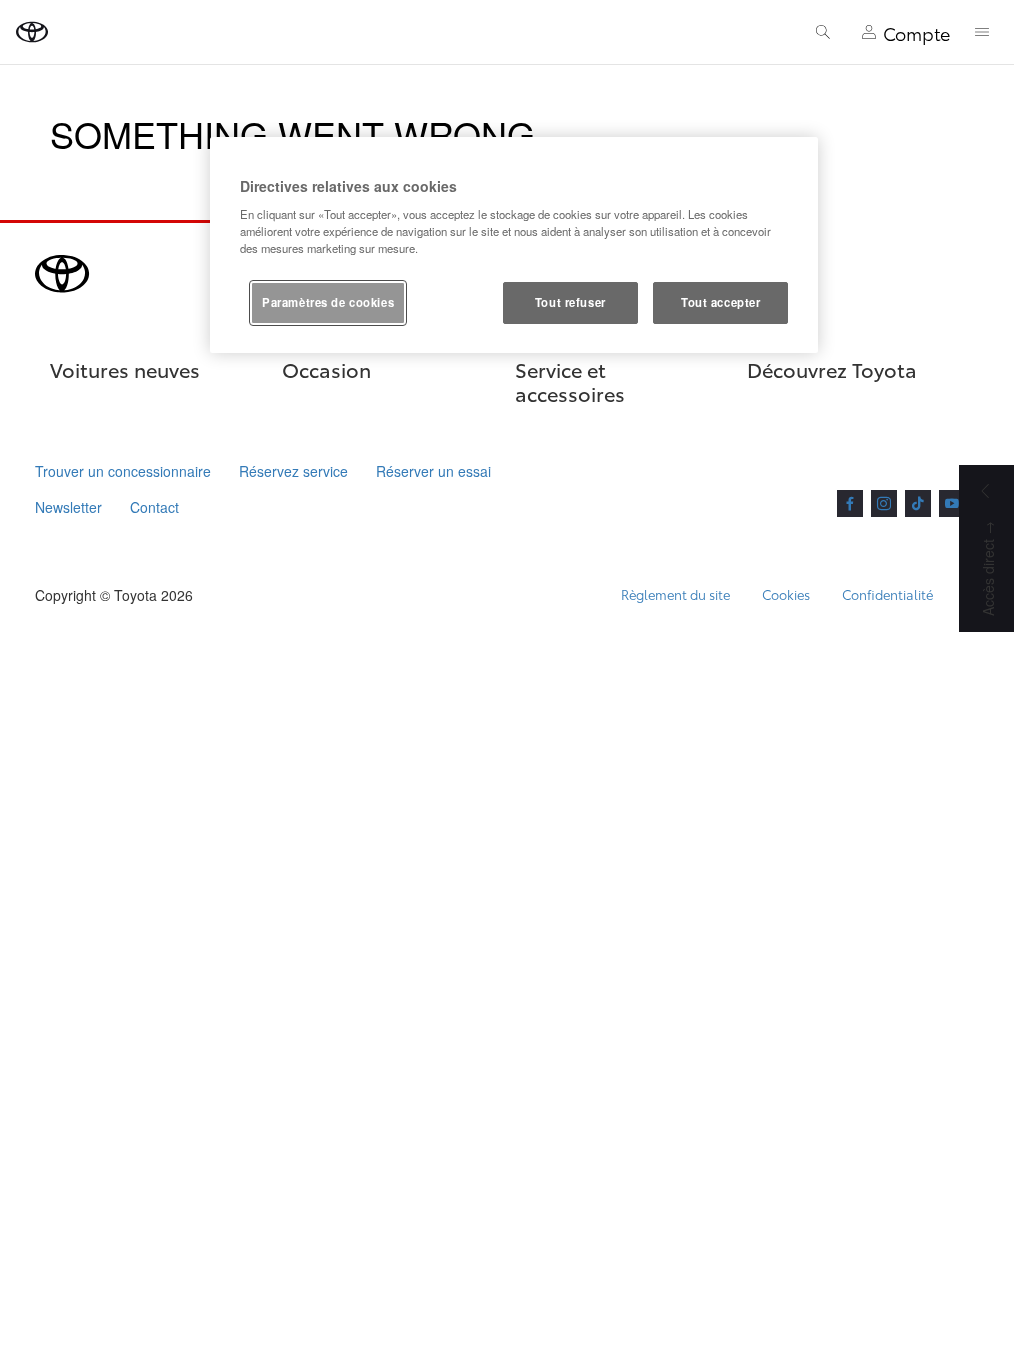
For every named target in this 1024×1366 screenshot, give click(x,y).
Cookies (786, 594)
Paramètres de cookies (328, 302)
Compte (916, 32)
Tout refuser (570, 302)
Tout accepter (720, 302)
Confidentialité (887, 594)
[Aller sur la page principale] (32, 32)
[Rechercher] (823, 32)
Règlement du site (675, 594)
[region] (514, 245)
